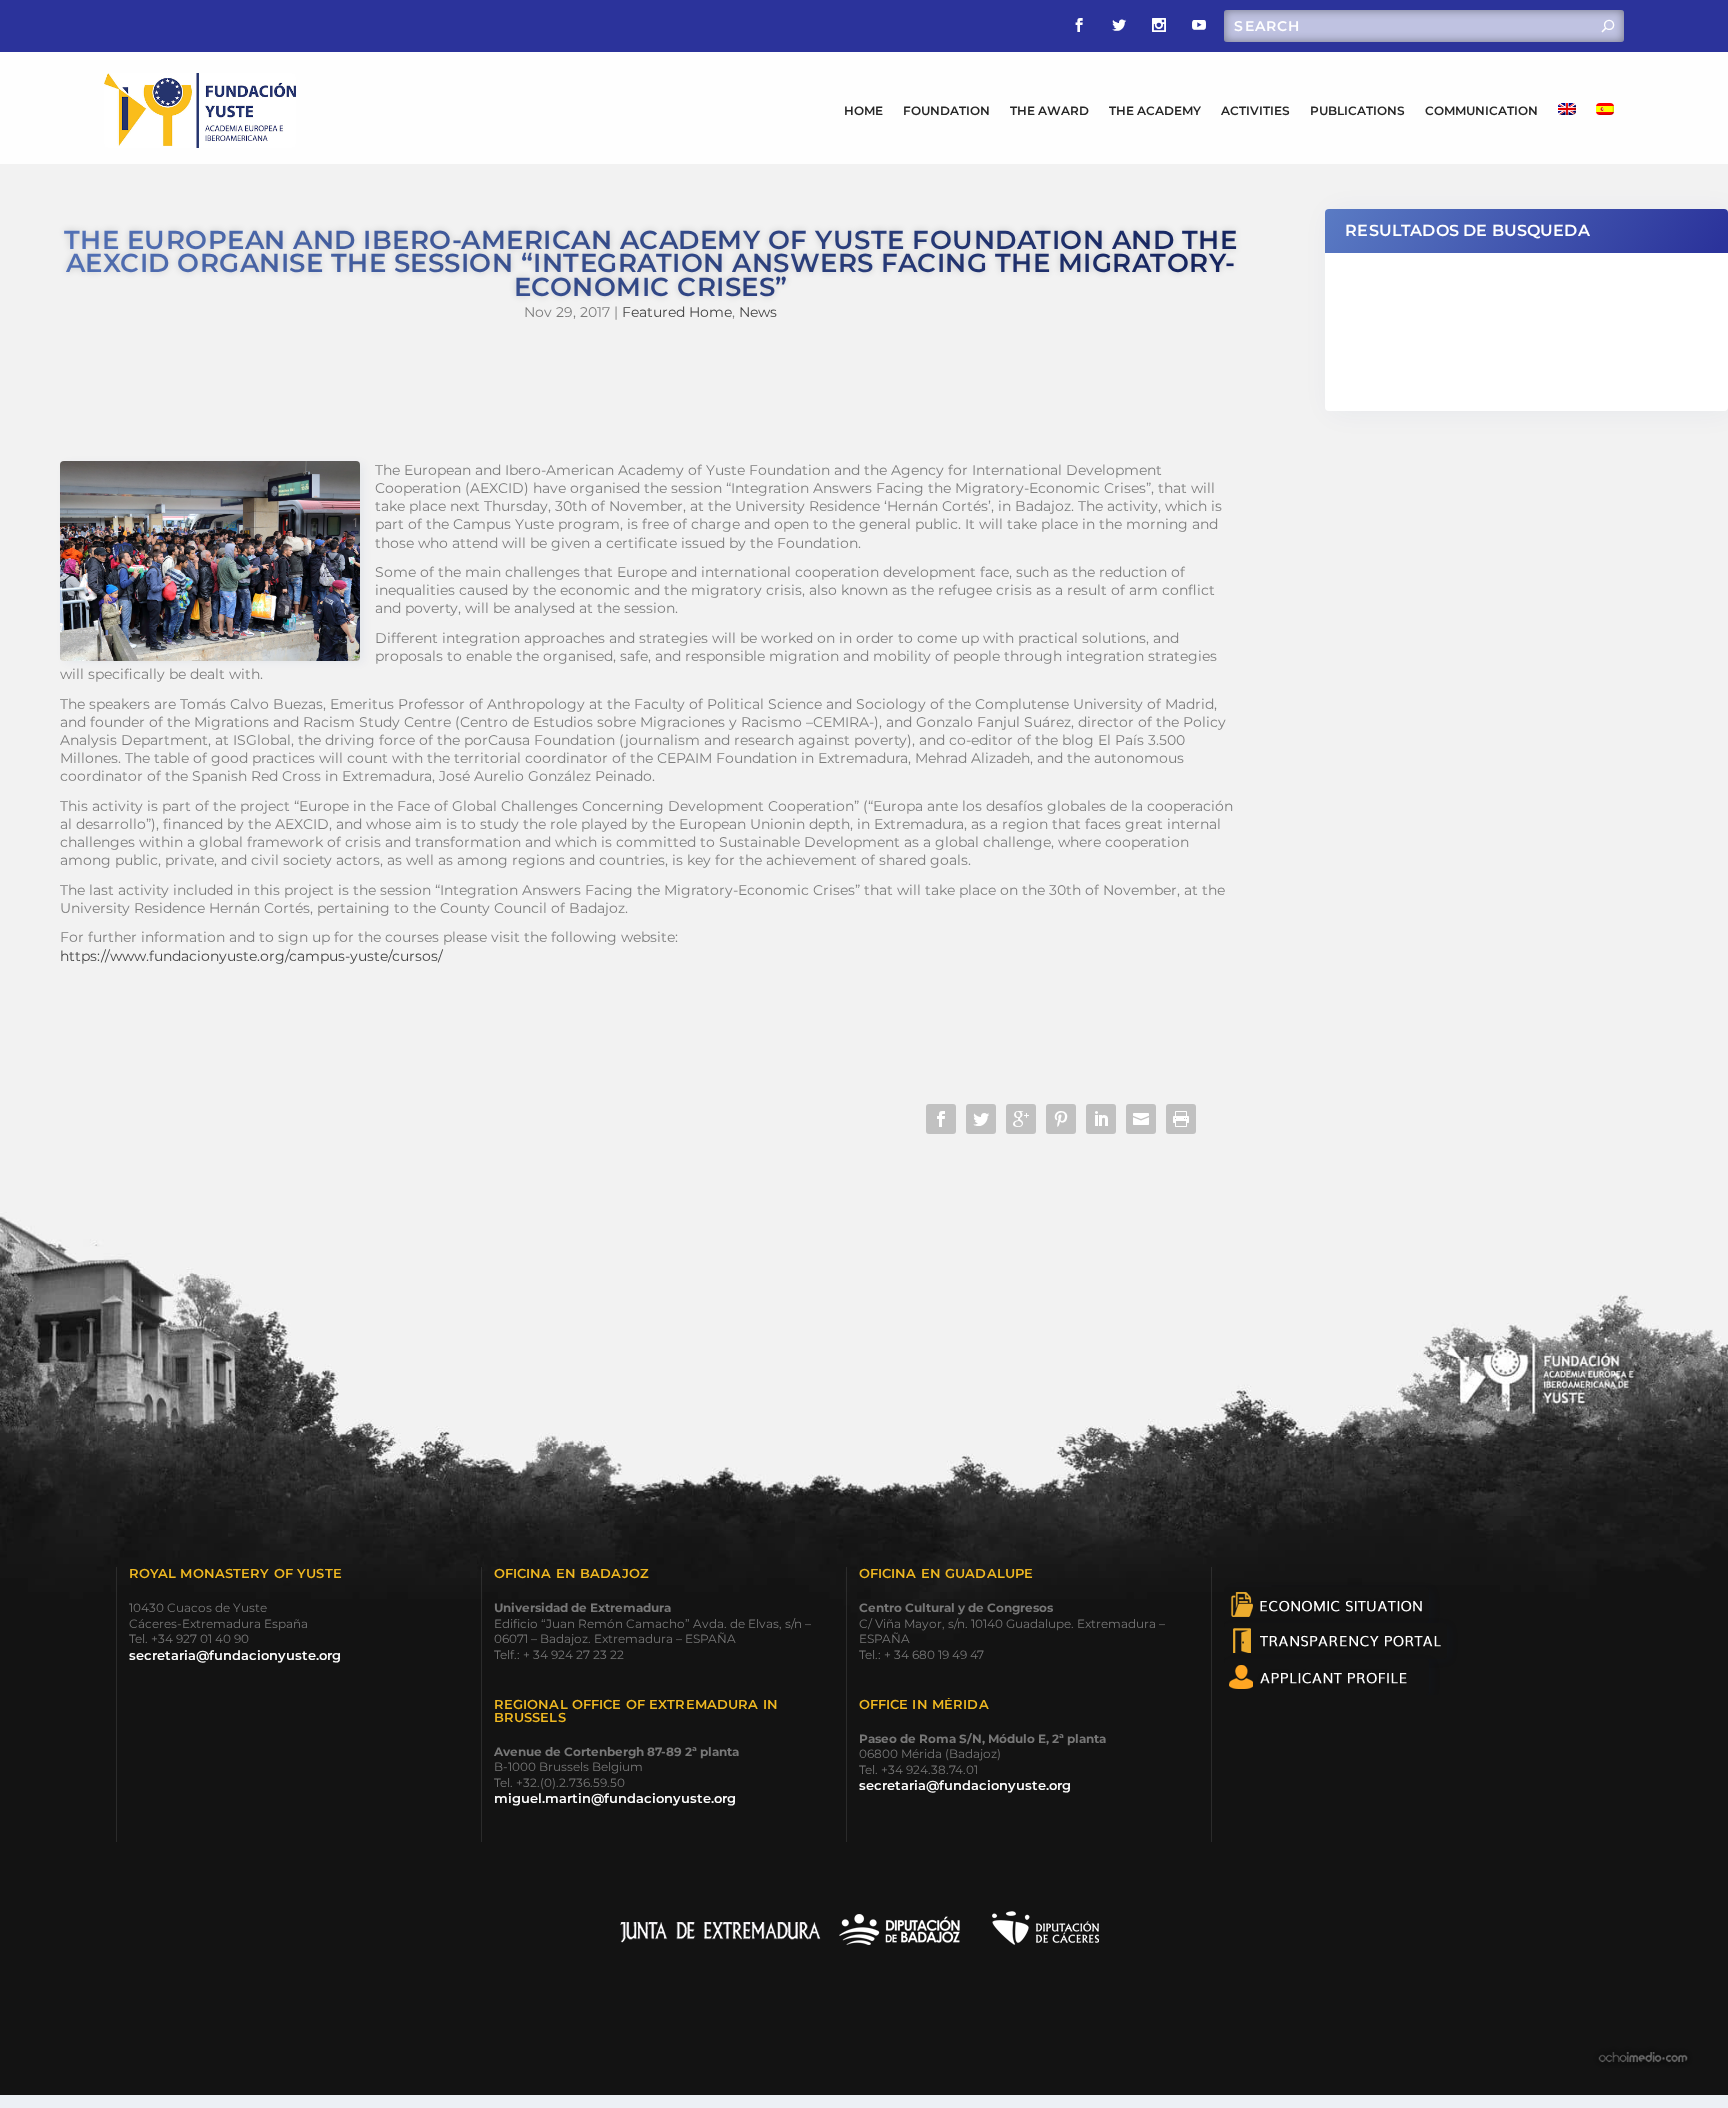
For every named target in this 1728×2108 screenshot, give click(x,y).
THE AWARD (1049, 110)
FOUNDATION (946, 110)
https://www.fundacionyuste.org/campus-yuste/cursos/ (251, 956)
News (758, 312)
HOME (863, 110)
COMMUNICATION (1481, 110)
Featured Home (677, 312)
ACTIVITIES (1255, 110)
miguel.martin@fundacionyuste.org (615, 1798)
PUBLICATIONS (1357, 110)
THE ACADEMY (1155, 110)
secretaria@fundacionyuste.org (235, 1655)
